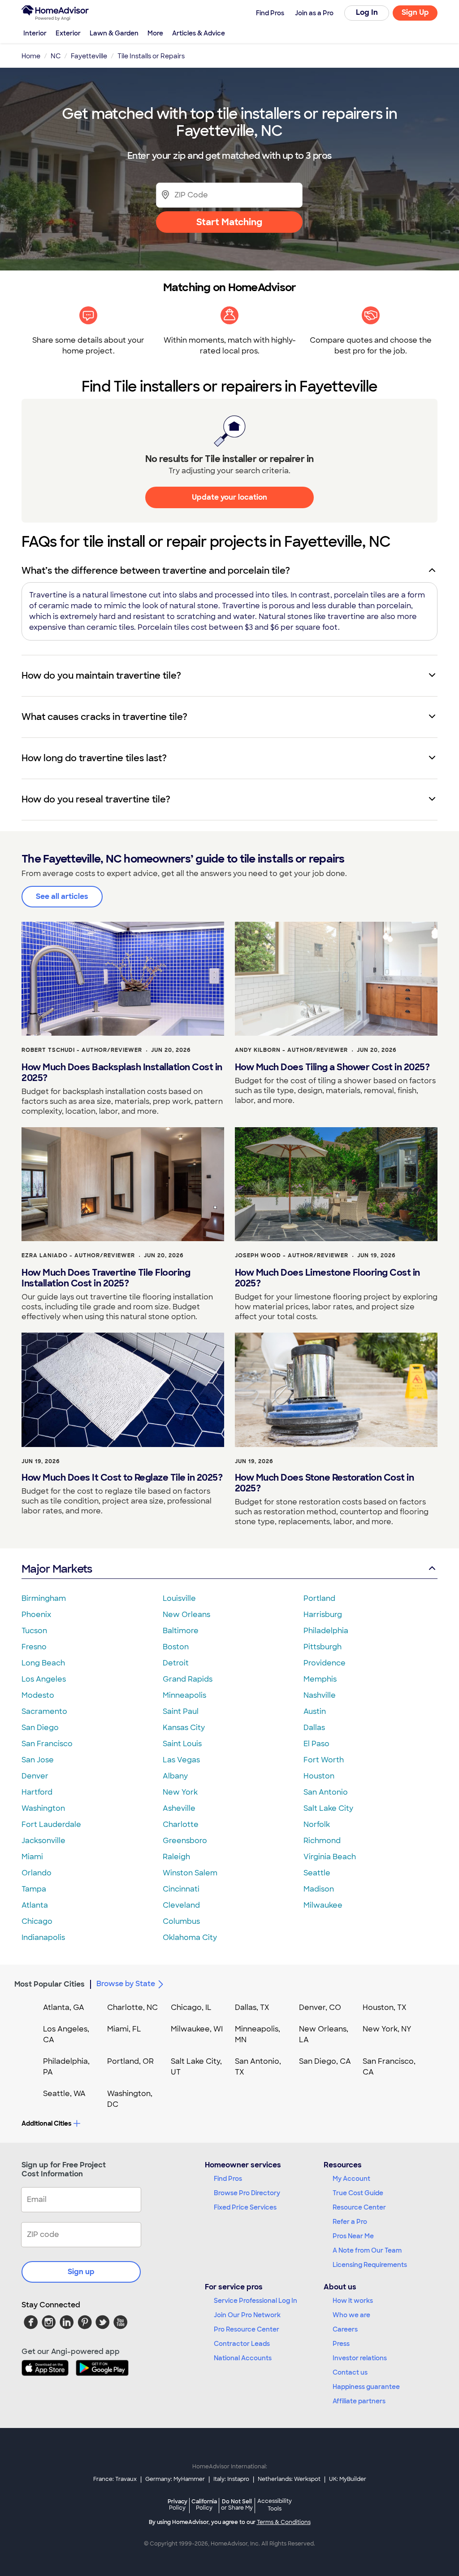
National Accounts (243, 2358)
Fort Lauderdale (51, 1824)
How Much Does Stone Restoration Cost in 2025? (325, 1483)
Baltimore (181, 1631)
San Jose (38, 1760)
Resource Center (359, 2207)
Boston (176, 1647)
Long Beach (43, 1663)
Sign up (81, 2272)
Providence (325, 1663)
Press (341, 2344)
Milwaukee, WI (197, 2029)
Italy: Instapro (231, 2479)
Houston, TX (385, 2007)
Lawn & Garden (114, 33)
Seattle (317, 1873)
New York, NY (387, 2029)
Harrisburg (323, 1615)
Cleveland (181, 1905)
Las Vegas (181, 1760)
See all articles (62, 896)
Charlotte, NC (132, 2007)
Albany (175, 1776)
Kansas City (184, 1728)
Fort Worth (324, 1760)
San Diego (40, 1728)
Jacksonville (43, 1841)
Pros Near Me (353, 2236)
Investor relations (360, 2358)
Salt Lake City (328, 1808)
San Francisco (47, 1744)
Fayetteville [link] (89, 56)
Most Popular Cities (50, 1984)
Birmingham (44, 1598)
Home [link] (31, 56)
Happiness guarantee (366, 2387)
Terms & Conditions (284, 2522)
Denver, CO (320, 2007)
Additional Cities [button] (46, 2123)
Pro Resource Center (247, 2329)
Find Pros (228, 2179)
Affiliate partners (359, 2401)
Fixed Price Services (245, 2207)
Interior (35, 33)
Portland (319, 1598)
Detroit (176, 1663)
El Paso (316, 1744)
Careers (345, 2329)
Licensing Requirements (370, 2265)
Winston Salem (190, 1873)
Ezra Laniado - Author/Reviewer (78, 1255)
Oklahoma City (190, 1937)
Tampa (34, 1889)
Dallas (314, 1728)
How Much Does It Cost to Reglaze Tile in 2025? (122, 1478)
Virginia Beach (330, 1857)
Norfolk (317, 1824)
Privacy (178, 2504)
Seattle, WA (64, 2094)
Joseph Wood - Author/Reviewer (292, 1255)
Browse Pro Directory (247, 2193)
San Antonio (326, 1792)
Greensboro (185, 1841)
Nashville (320, 1695)
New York (180, 1792)
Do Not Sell (237, 2504)
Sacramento (44, 1711)
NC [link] (56, 56)
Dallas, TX (252, 2007)
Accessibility (275, 2505)
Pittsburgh (323, 1647)
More (155, 33)
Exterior (68, 33)
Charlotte (181, 1824)
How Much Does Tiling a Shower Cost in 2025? (332, 1067)
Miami (32, 1857)
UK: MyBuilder (348, 2479)
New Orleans (186, 1615)
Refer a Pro (350, 2222)
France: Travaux (115, 2479)
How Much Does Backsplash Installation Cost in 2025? (122, 1072)
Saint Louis (182, 1744)
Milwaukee (323, 1905)
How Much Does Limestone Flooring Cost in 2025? (327, 1278)
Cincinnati (181, 1889)
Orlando (37, 1873)
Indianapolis (43, 1937)
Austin (315, 1711)
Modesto (38, 1695)
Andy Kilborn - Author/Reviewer (291, 1050)
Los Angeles (44, 1679)
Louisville (179, 1598)
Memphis (320, 1679)
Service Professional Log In (255, 2301)
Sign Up (415, 12)
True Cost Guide (358, 2193)
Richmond (322, 1841)
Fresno (34, 1647)
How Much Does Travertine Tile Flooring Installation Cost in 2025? (106, 1278)
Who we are (351, 2315)
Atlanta (35, 1905)
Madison (319, 1889)
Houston (319, 1776)
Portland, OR (130, 2061)
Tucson (34, 1631)
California (204, 2504)
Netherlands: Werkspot (289, 2479)
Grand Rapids (188, 1679)
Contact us (350, 2372)
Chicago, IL (191, 2007)
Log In (367, 12)
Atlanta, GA (64, 2007)
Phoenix (36, 1615)
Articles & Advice (199, 33)
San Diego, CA (325, 2061)
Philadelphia (326, 1631)
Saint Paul (181, 1711)
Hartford (37, 1792)
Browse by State (126, 1984)
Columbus (181, 1921)
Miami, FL (124, 2029)
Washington (43, 1808)
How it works (353, 2301)
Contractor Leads (242, 2344)
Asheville (179, 1808)
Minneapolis (184, 1695)
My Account (351, 2179)
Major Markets (57, 1569)
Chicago (37, 1921)
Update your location (229, 497)
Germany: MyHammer (175, 2479)
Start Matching (229, 222)
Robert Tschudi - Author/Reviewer (82, 1050)
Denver (35, 1776)
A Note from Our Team (367, 2250)
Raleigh (176, 1857)
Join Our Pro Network (247, 2315)
